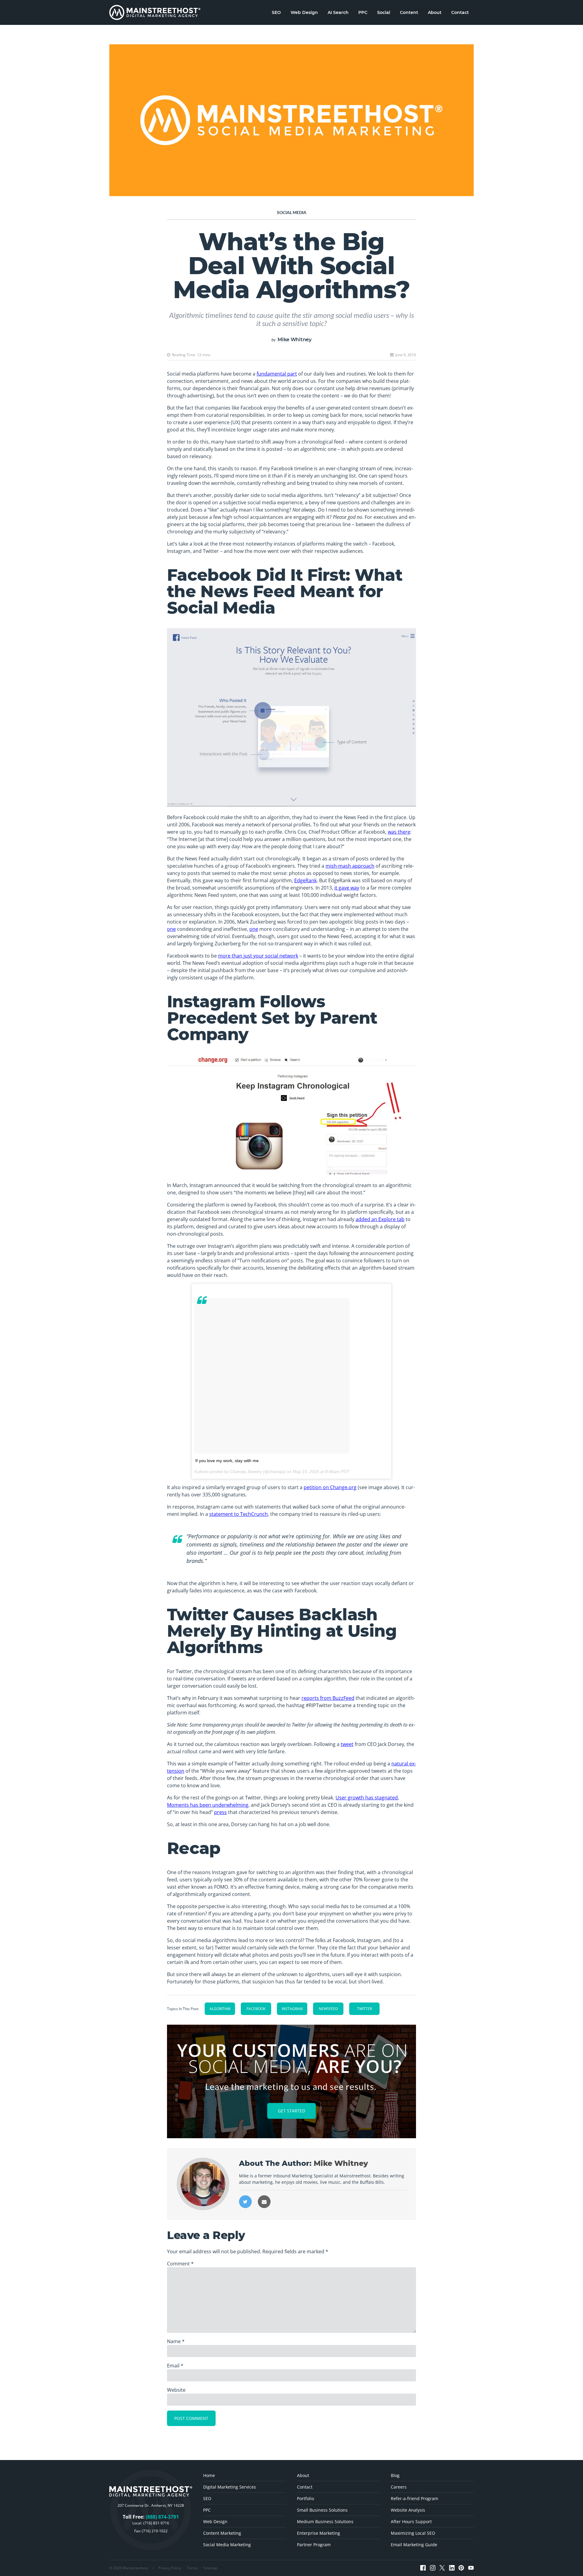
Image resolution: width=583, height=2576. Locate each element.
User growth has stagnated (367, 1798)
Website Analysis (408, 2510)
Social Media (292, 212)
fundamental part (277, 374)
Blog (395, 2475)
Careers (399, 2487)
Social (384, 12)
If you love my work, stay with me (227, 1461)
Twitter (365, 2009)
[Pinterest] (461, 2568)
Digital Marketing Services (230, 2487)
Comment (180, 2264)
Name (176, 2341)
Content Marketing (222, 2533)
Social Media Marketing (227, 2545)
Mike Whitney (295, 340)
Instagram (292, 2009)
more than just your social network (258, 956)
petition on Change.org (330, 1487)
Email (175, 2366)
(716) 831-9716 (156, 2523)
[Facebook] (423, 2568)
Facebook (256, 2009)
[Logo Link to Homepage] (155, 12)
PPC (363, 12)
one (171, 929)
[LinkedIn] (452, 2568)
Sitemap (210, 2568)
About (435, 12)
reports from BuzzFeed (328, 1698)
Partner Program (314, 2545)
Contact (460, 12)
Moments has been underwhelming (208, 1805)
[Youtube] (471, 2568)
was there (399, 832)
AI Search (338, 12)
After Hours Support (411, 2522)
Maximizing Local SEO (413, 2533)
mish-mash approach (350, 866)
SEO (276, 12)
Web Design (304, 12)
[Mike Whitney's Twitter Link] (245, 2202)
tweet (347, 1744)
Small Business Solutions (322, 2510)
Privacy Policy (170, 2568)
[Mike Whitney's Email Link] (264, 2202)
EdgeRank (305, 880)
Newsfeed (328, 2009)
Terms (192, 2568)
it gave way (347, 888)
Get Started (291, 2111)
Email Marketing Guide (414, 2545)
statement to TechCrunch (239, 1514)
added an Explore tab (380, 1219)
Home (209, 2475)
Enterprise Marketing (319, 2533)
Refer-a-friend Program (414, 2498)
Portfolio (305, 2498)
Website (176, 2390)
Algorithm (220, 2009)
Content (409, 12)
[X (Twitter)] (442, 2568)
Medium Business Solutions (325, 2522)
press (220, 1812)
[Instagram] (433, 2568)
